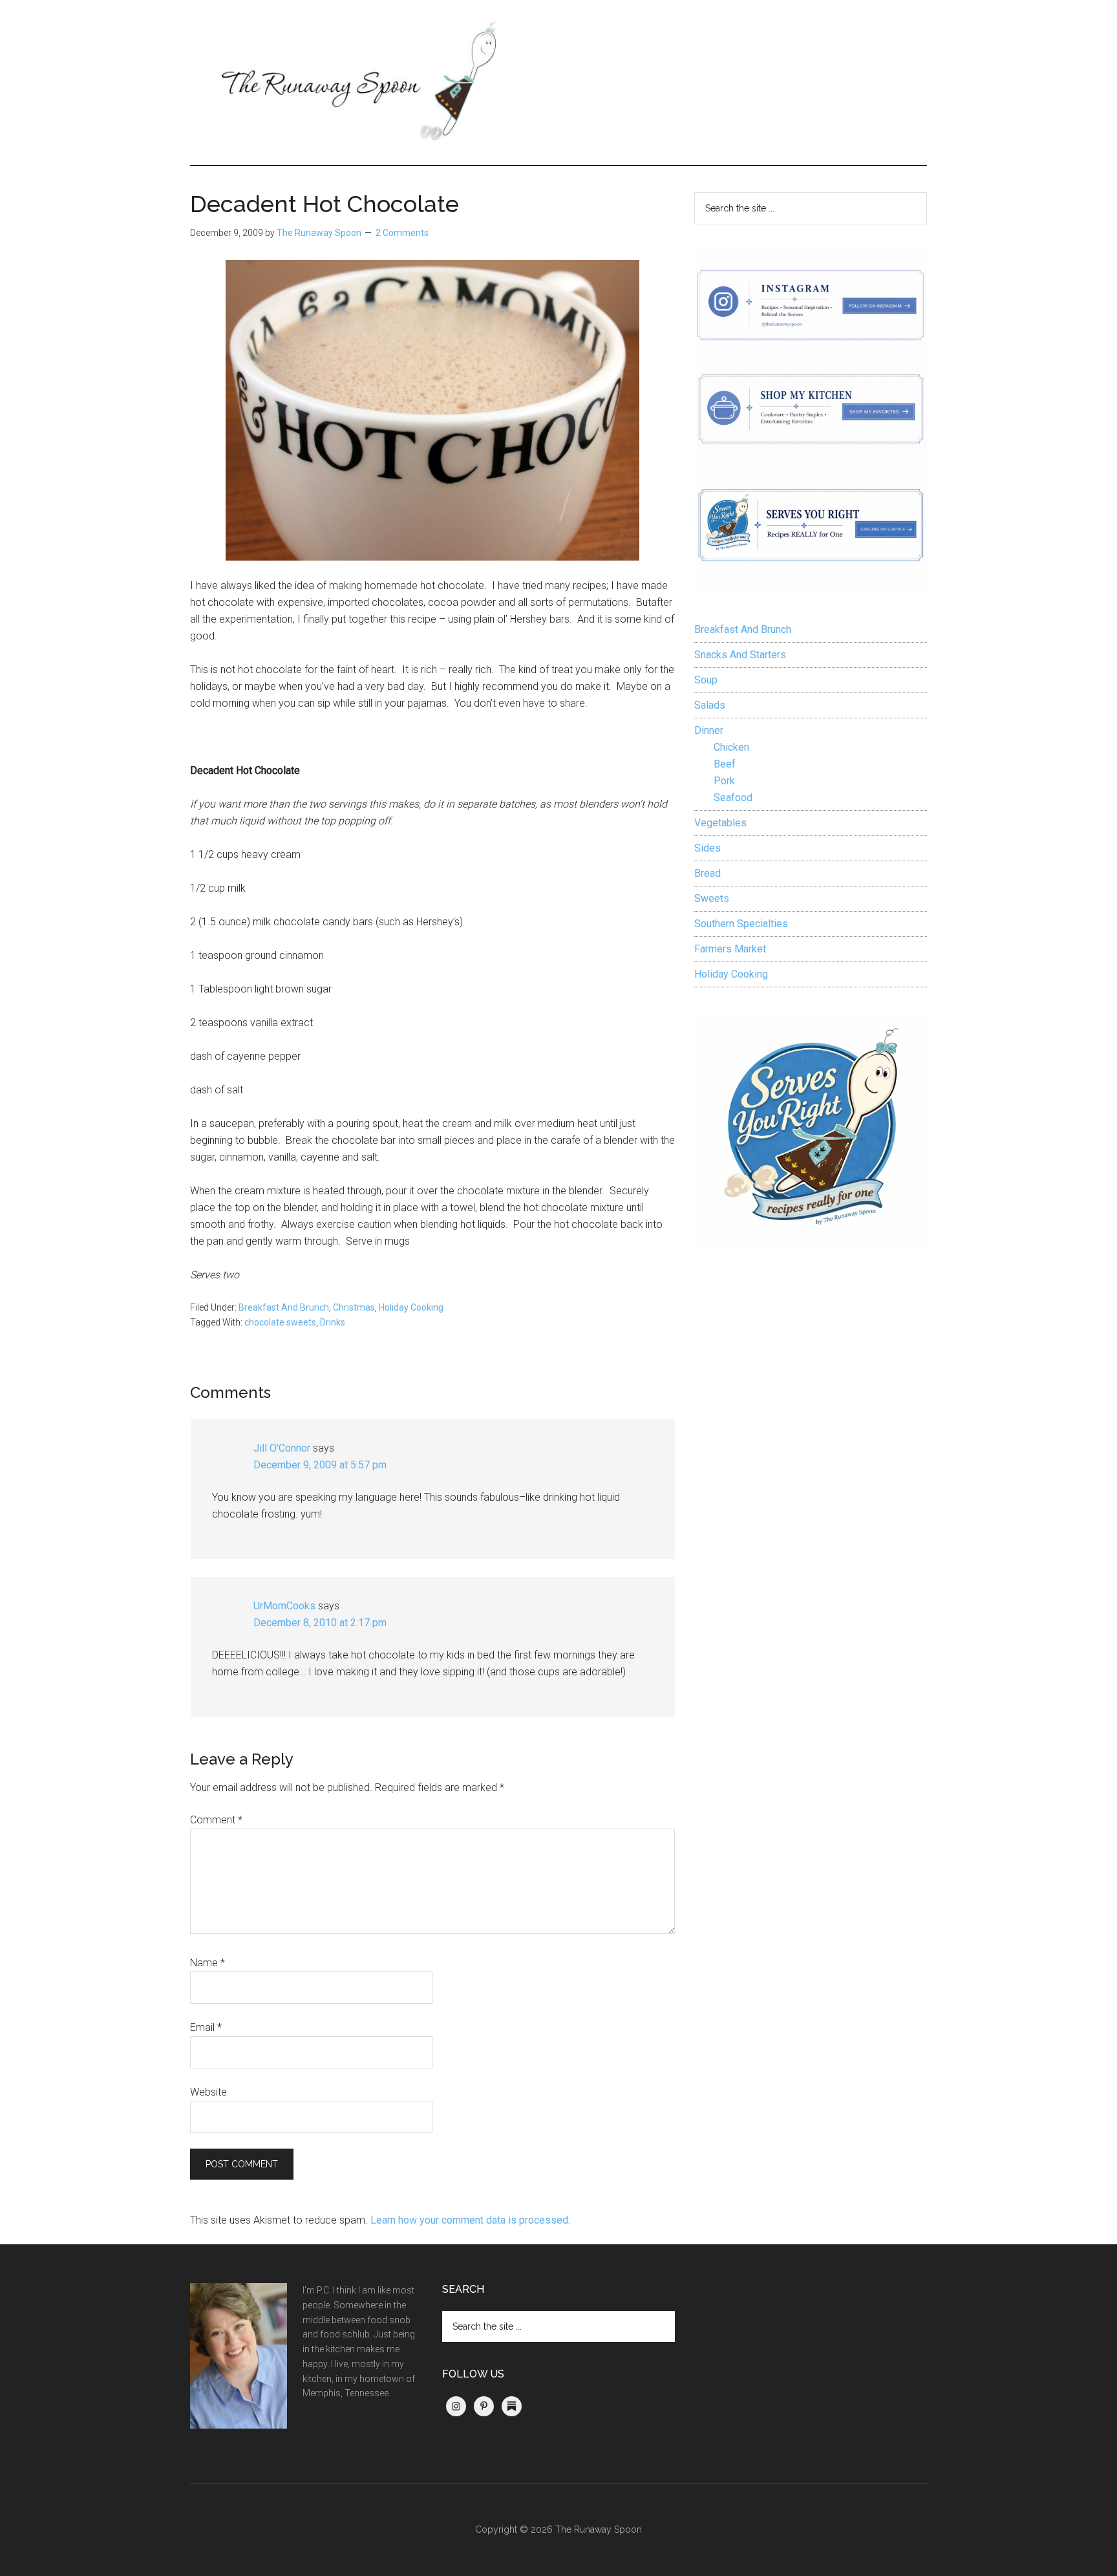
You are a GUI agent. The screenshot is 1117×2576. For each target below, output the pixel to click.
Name (207, 1963)
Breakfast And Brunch (284, 1307)
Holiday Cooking (411, 1307)
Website (208, 2092)
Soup (706, 680)
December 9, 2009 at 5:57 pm (320, 1465)
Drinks (333, 1322)
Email (206, 2027)
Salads (710, 705)
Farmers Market (730, 949)
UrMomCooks (284, 1606)
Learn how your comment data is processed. (470, 2220)
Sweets (712, 898)
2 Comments (402, 233)
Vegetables (720, 823)
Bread (707, 873)
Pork (724, 781)
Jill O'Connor (282, 1448)
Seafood (733, 798)
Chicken (731, 747)
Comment (216, 1820)
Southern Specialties (741, 924)
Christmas (354, 1307)
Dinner (709, 730)
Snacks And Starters (740, 655)
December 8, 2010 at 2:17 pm (320, 1623)
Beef (725, 764)
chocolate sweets (280, 1322)
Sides (707, 848)
